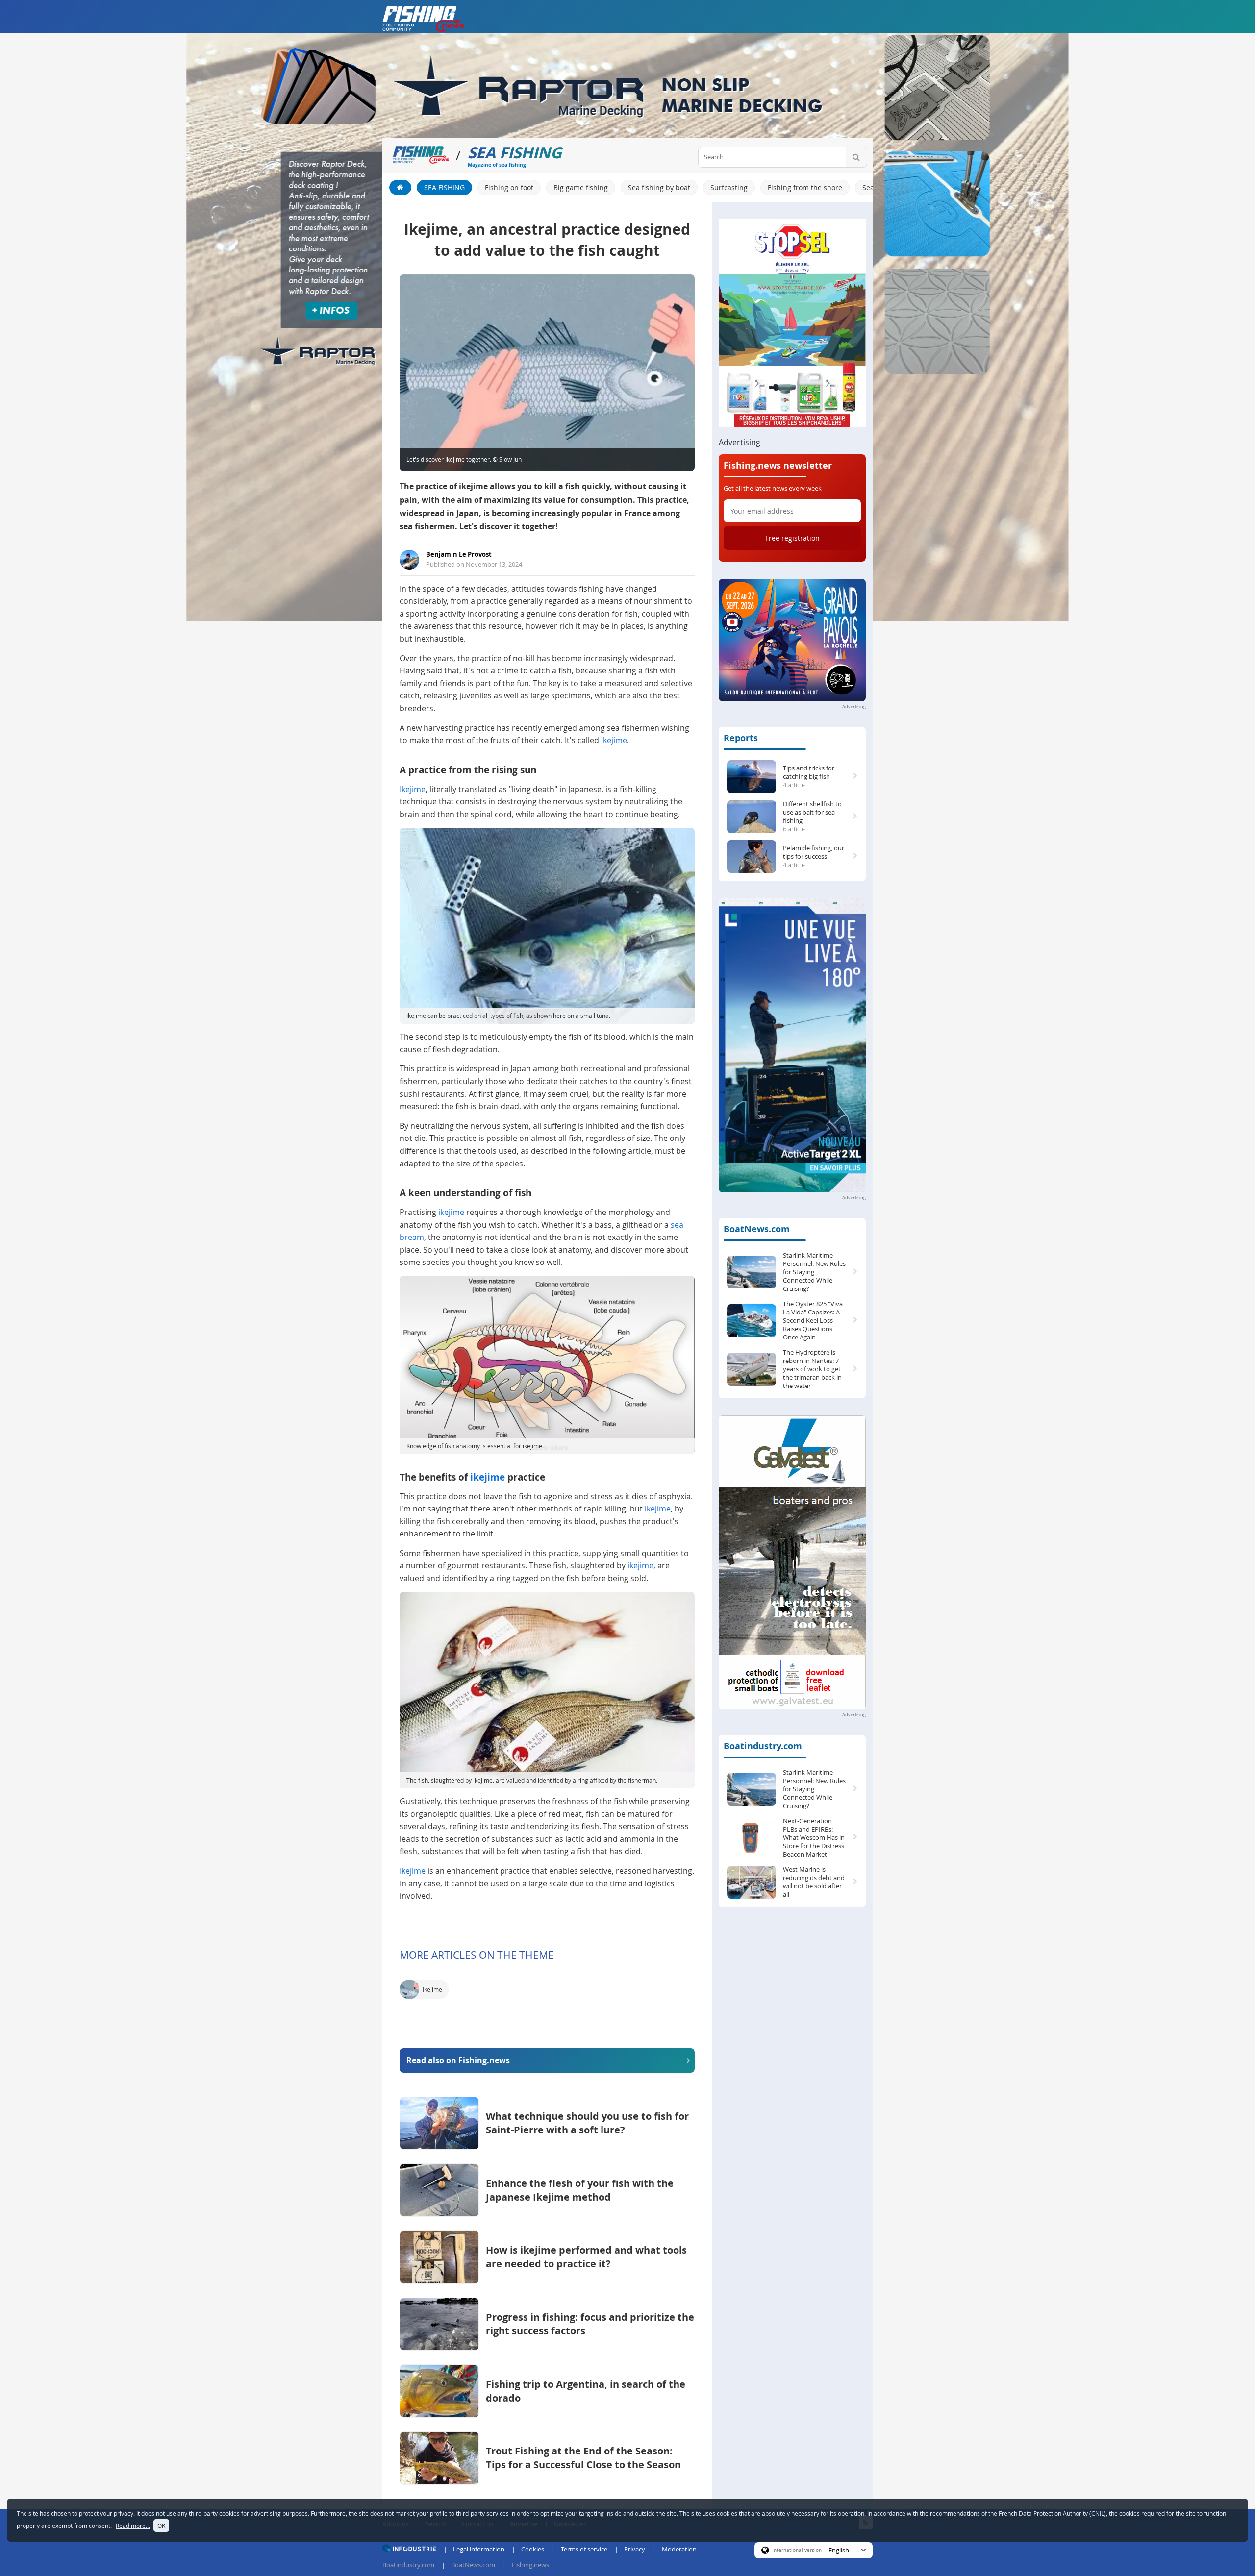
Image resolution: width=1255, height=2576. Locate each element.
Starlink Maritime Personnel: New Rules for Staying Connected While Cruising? (814, 1272)
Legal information (479, 2549)
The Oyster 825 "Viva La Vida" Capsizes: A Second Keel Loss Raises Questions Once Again (813, 1321)
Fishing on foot (509, 187)
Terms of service (584, 2549)
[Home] (400, 187)
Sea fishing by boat (659, 187)
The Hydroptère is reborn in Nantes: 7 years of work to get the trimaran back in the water (812, 1369)
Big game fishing (581, 187)
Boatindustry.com (763, 1746)
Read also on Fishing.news (458, 2060)
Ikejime (614, 740)
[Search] (856, 157)
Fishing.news (530, 2565)
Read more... (133, 2526)
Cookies (533, 2549)
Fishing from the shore (805, 187)
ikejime (451, 1212)
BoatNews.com (757, 1229)
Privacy (635, 2549)
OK (161, 2526)
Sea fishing (444, 187)
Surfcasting (729, 187)
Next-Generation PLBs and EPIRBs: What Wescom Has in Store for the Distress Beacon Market (814, 1838)
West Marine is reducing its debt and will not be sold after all (814, 1882)
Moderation (679, 2549)
